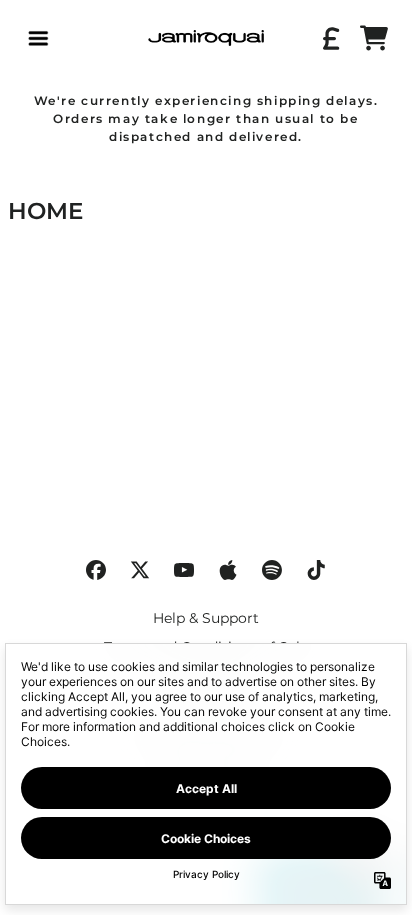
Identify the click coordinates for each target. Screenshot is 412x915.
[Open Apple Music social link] (228, 570)
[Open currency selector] (330, 38)
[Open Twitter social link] (140, 570)
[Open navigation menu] (38, 38)
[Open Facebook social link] (96, 570)
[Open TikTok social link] (316, 570)
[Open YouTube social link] (184, 570)
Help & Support (206, 618)
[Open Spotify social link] (272, 570)
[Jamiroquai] (206, 37)
